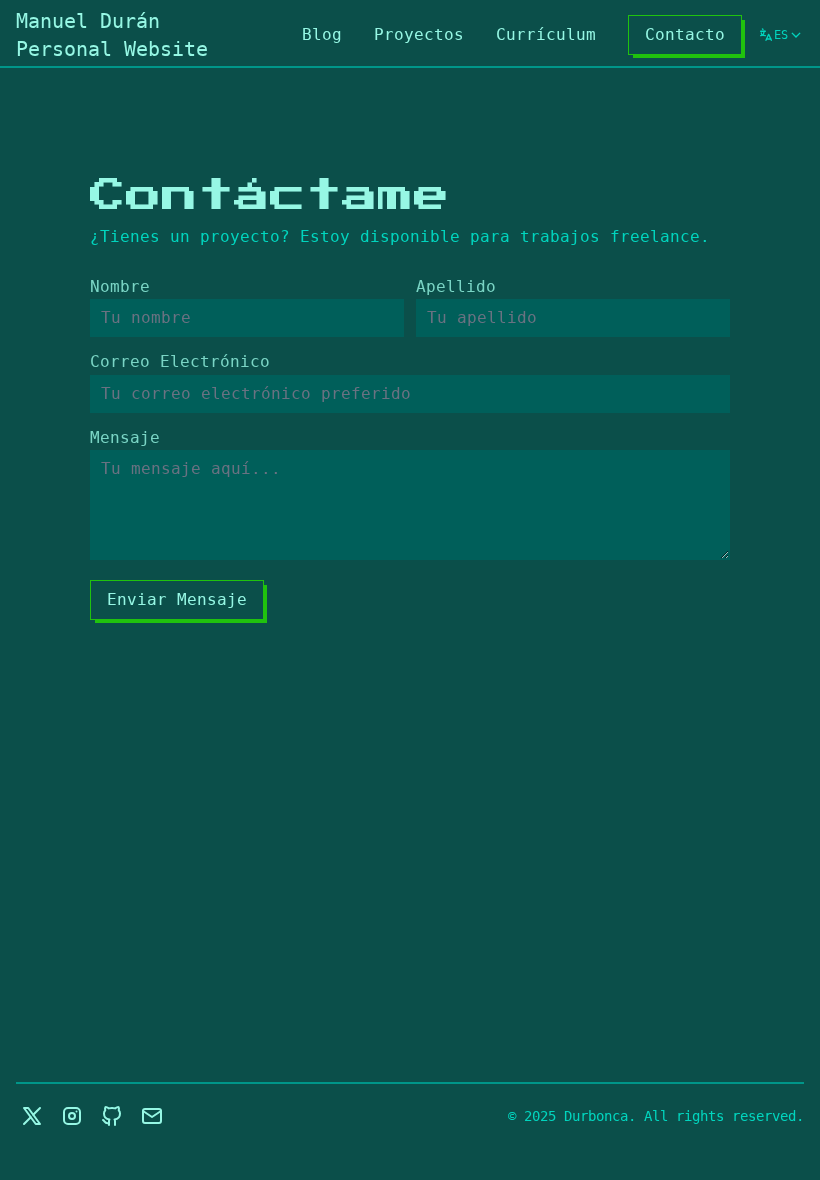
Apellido (456, 286)
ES (781, 38)
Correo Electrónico (180, 361)
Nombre (120, 286)
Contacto (685, 34)
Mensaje (125, 437)
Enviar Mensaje (177, 599)
